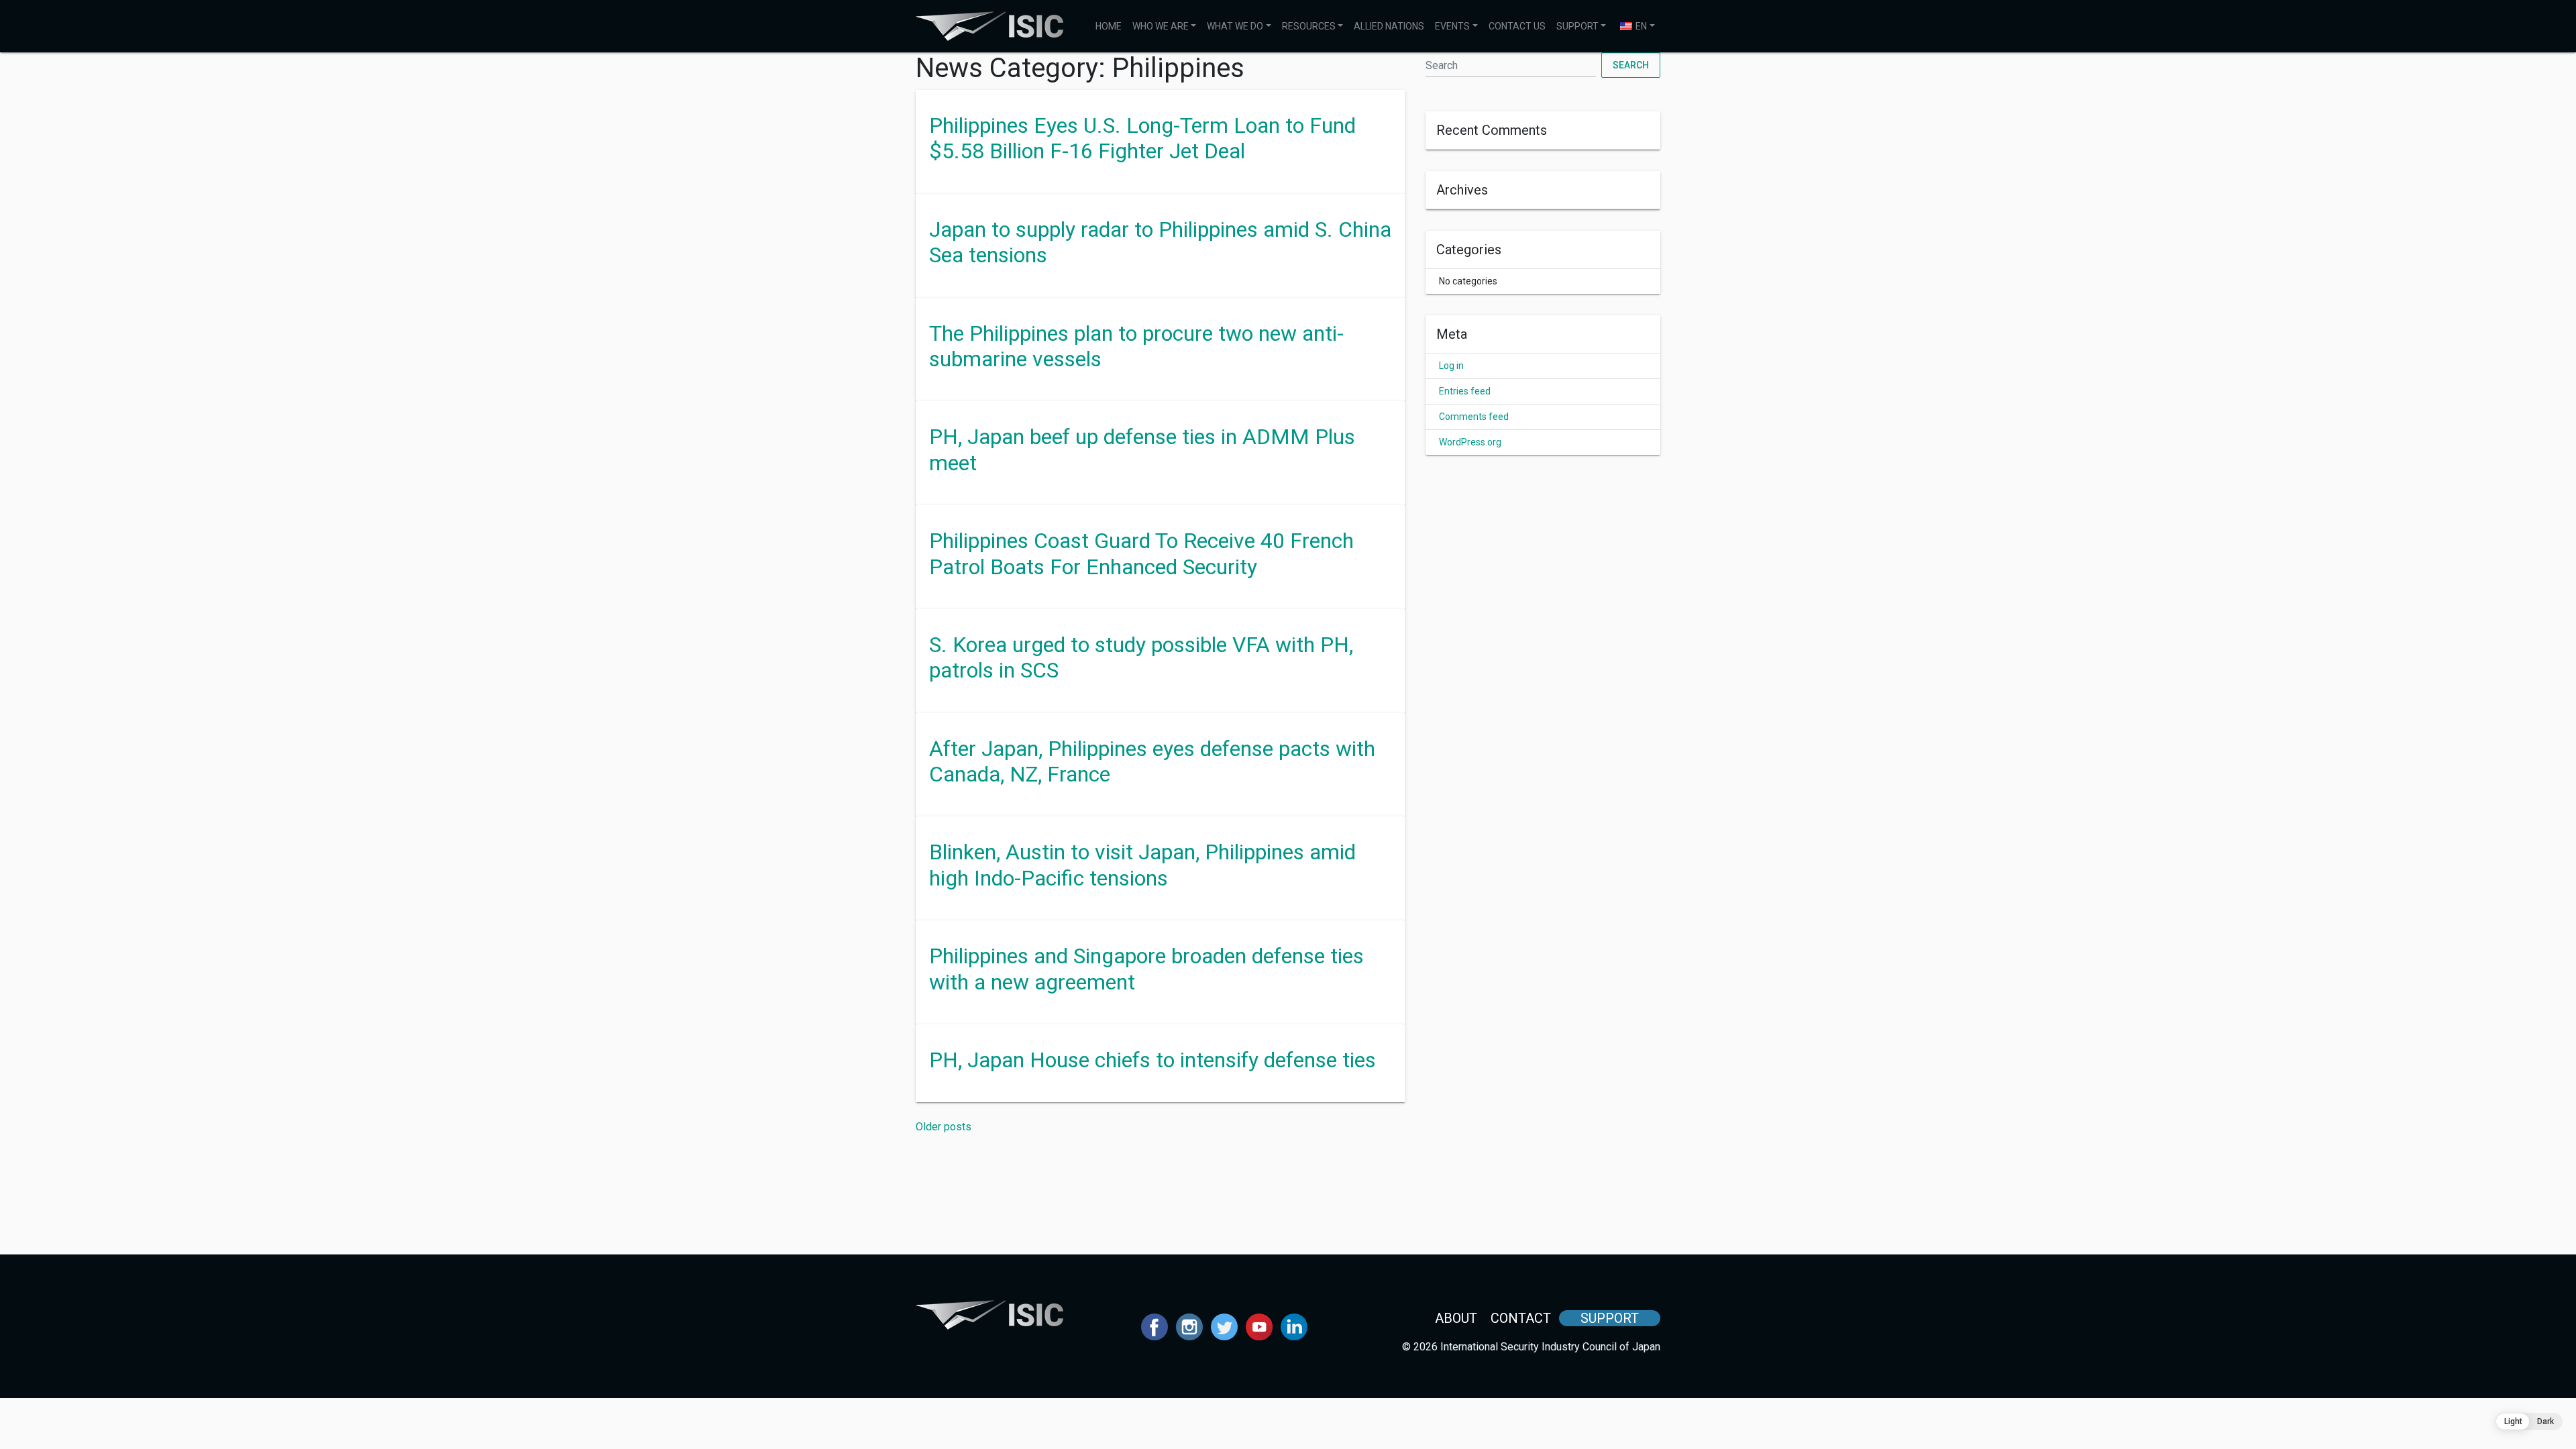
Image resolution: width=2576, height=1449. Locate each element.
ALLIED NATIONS (1389, 26)
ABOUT (1456, 1318)
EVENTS (1452, 26)
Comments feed (1474, 417)
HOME (1109, 26)
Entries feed (1465, 391)
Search (1631, 65)
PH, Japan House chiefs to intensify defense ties (1152, 1060)
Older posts (944, 1127)
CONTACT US (1517, 26)
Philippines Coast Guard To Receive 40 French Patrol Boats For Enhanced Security (1141, 553)
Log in (1451, 366)
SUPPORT (1577, 26)
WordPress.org (1470, 442)
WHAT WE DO (1235, 26)
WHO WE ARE (1161, 26)
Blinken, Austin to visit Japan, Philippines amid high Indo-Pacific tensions (1142, 865)
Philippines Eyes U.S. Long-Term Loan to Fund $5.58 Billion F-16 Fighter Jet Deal (1142, 138)
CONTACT (1521, 1318)
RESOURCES (1309, 26)
